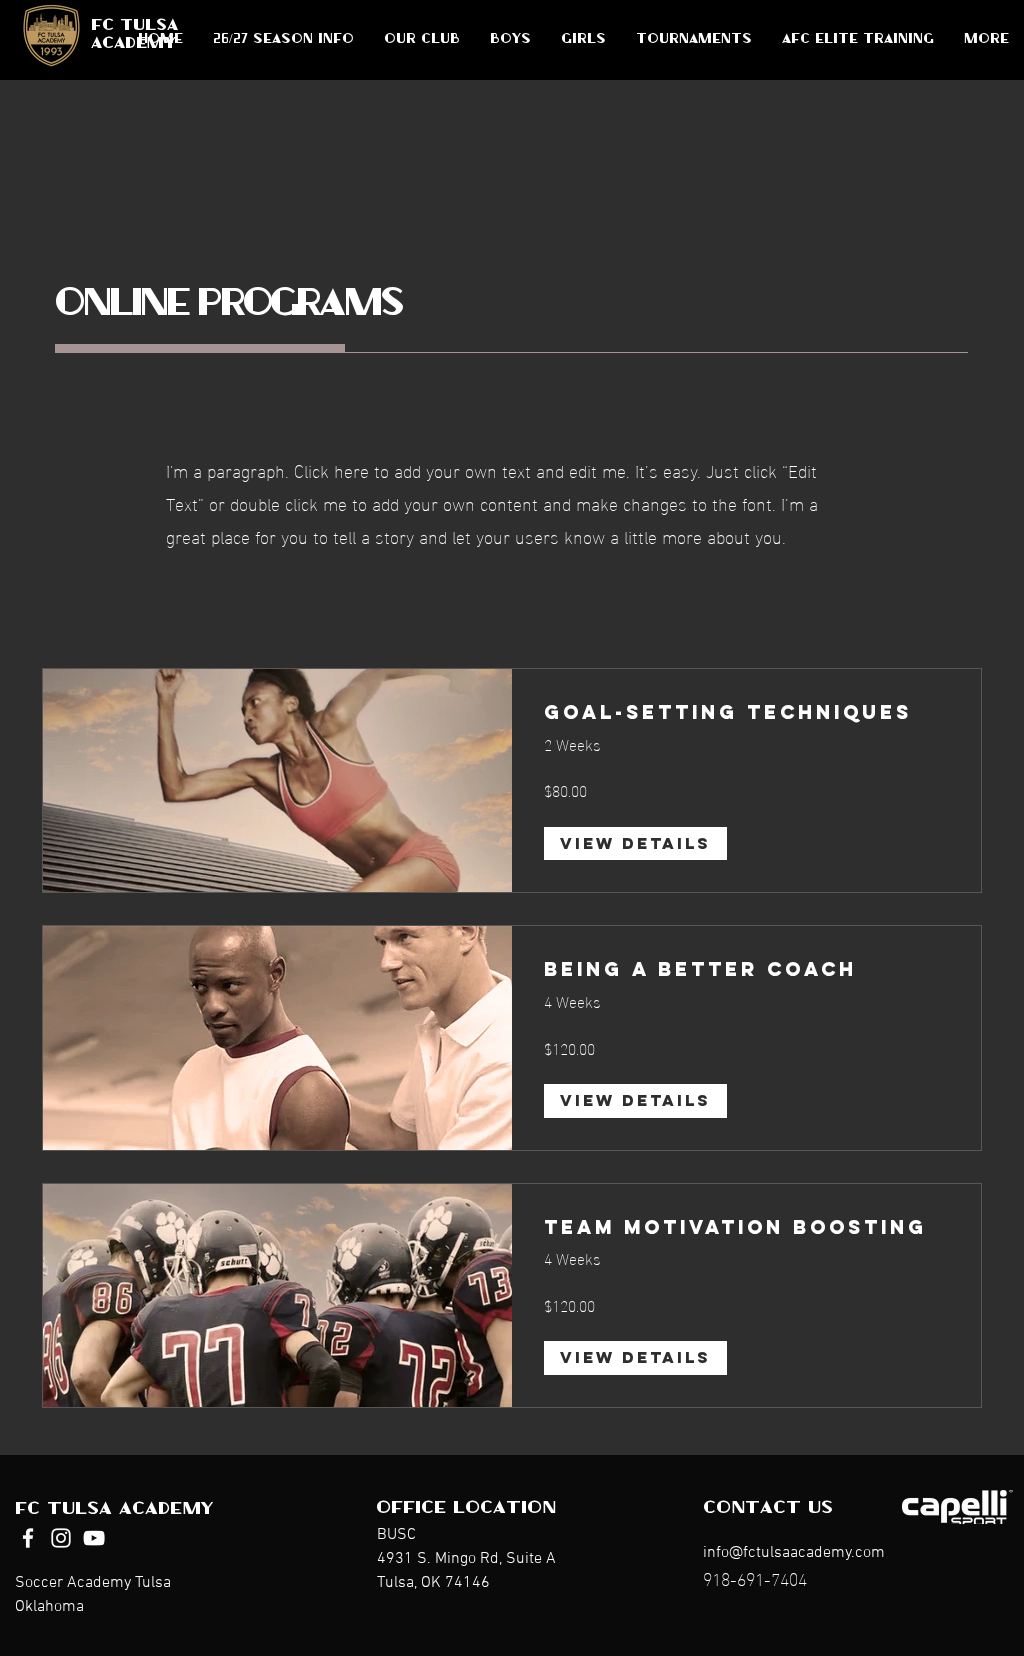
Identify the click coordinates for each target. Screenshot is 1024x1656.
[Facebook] (28, 1538)
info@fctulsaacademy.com (794, 1553)
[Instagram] (61, 1538)
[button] (510, 40)
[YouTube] (94, 1538)
